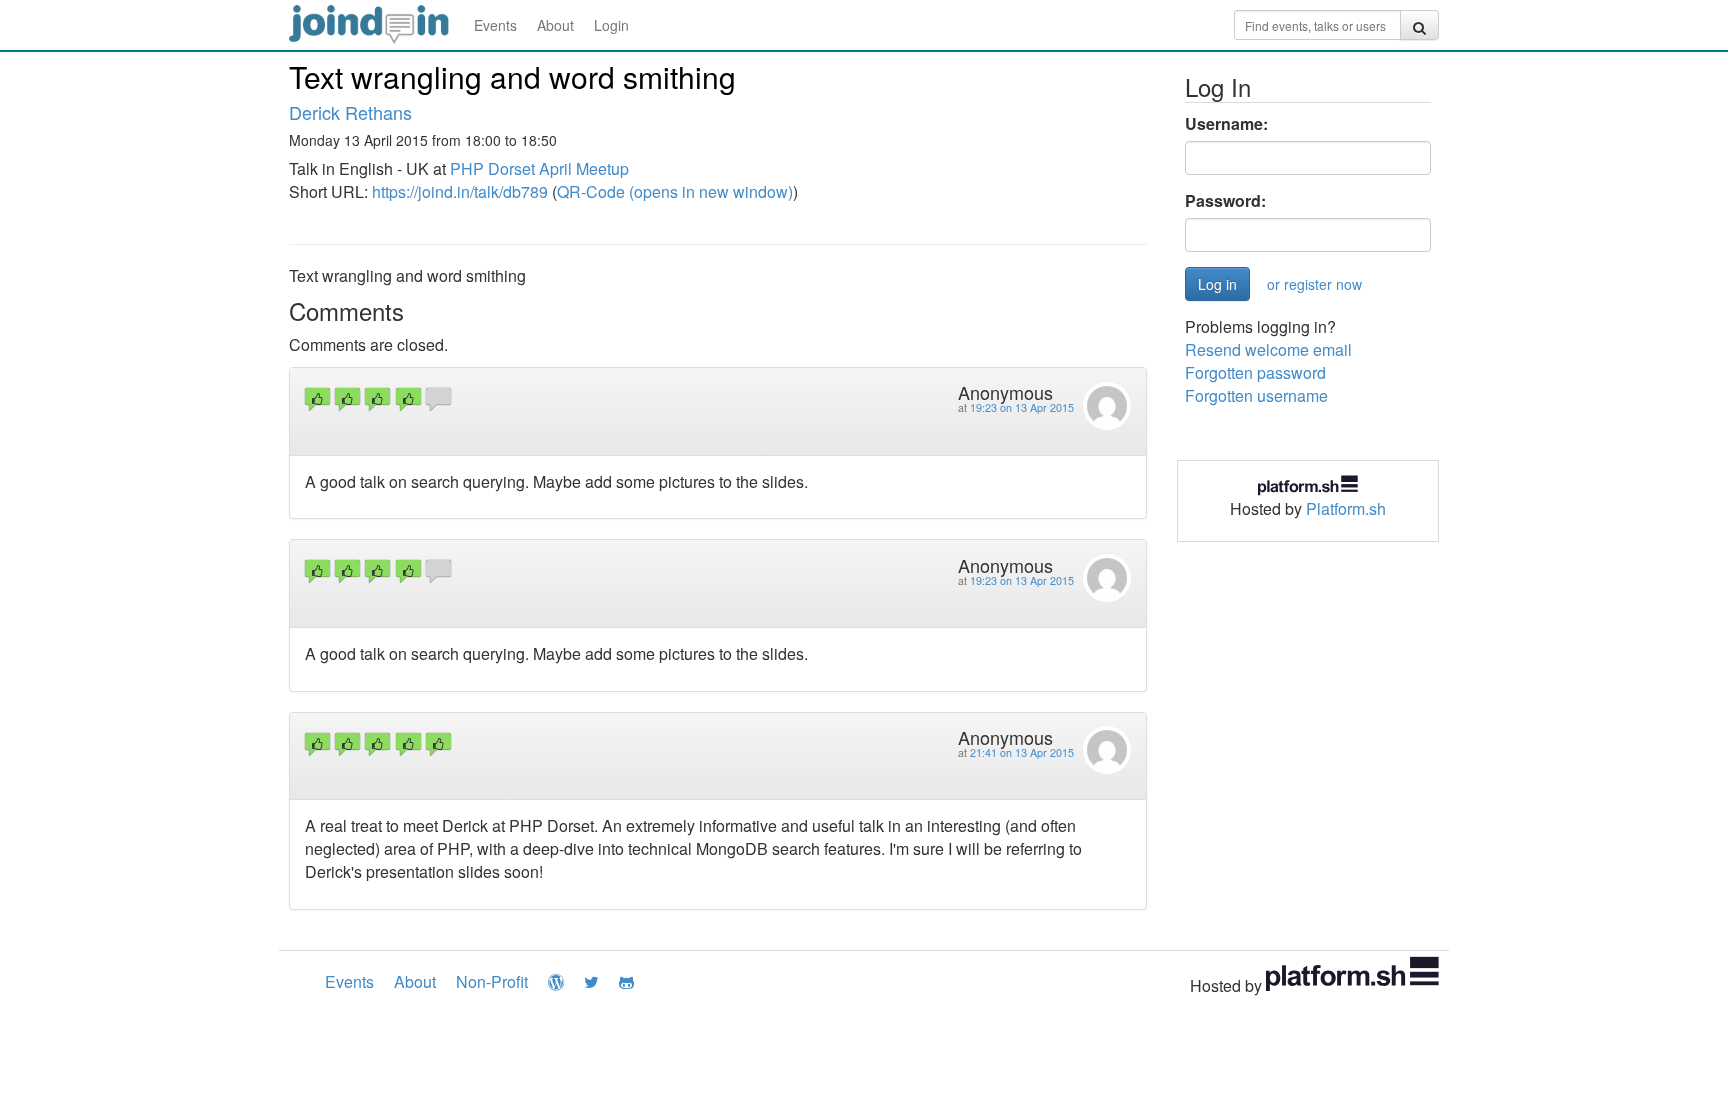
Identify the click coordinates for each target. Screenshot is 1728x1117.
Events (495, 25)
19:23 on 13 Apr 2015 (1022, 407)
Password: (1225, 201)
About (555, 25)
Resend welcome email (1268, 349)
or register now (1314, 284)
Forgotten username (1256, 395)
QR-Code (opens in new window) (675, 191)
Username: (1226, 124)
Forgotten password (1255, 372)
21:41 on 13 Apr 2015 (1022, 752)
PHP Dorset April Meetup (539, 168)
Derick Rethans (350, 112)
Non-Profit (492, 981)
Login (611, 25)
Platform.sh (1346, 508)
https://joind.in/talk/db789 (460, 191)
